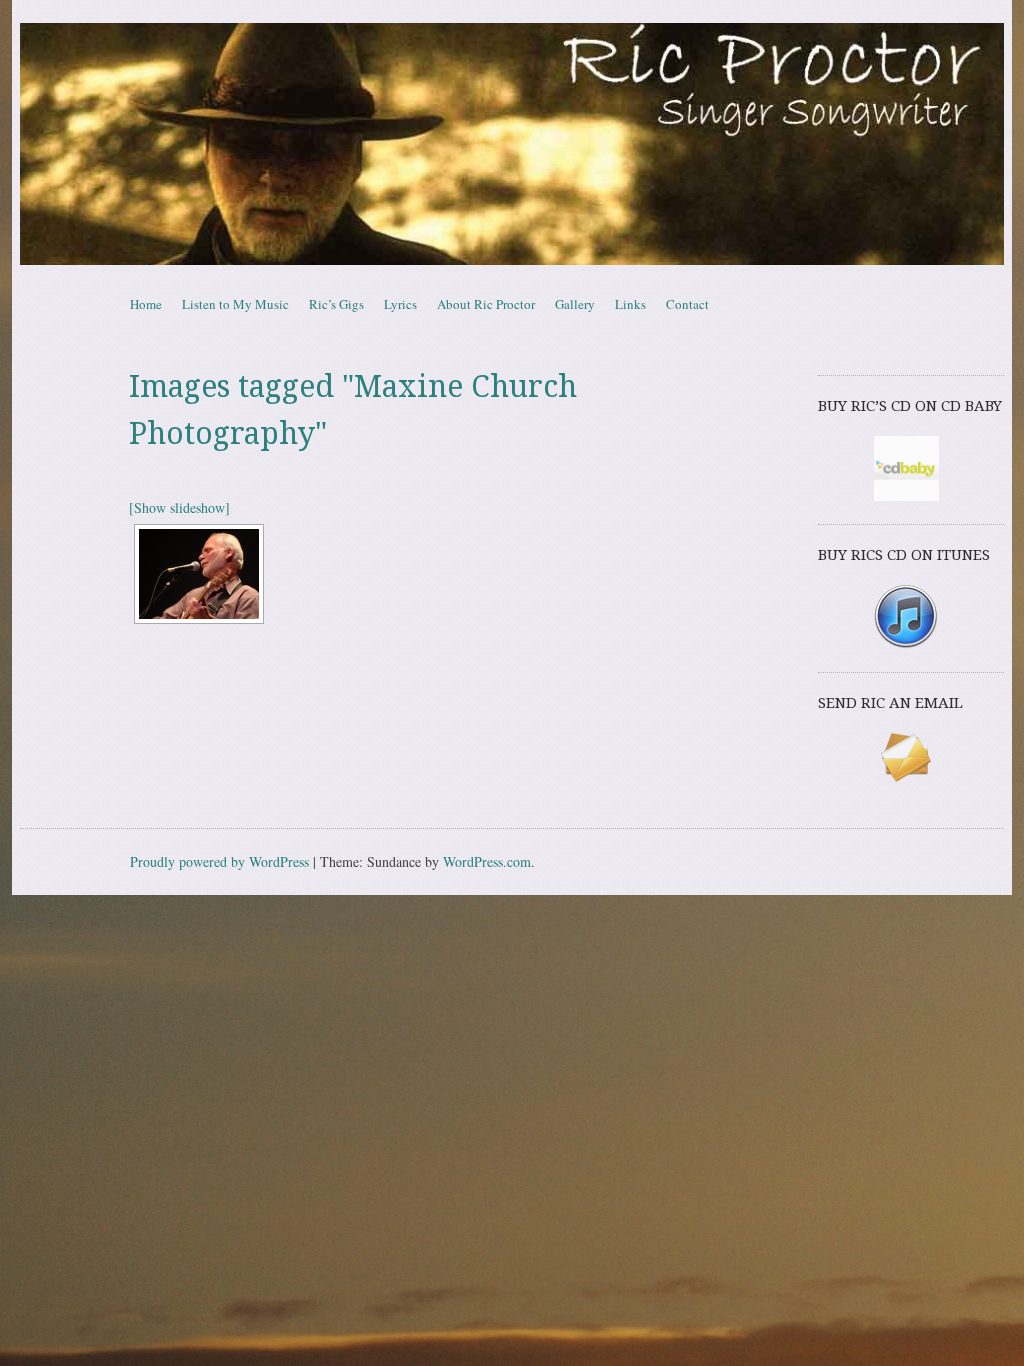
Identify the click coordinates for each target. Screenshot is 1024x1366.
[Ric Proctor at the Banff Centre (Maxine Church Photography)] (199, 574)
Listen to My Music (235, 304)
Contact (687, 304)
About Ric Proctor (486, 304)
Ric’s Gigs (336, 304)
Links (630, 304)
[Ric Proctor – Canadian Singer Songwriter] (512, 144)
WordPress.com (487, 861)
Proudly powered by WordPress (219, 861)
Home (146, 304)
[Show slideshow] (179, 507)
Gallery (575, 304)
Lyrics (400, 304)
